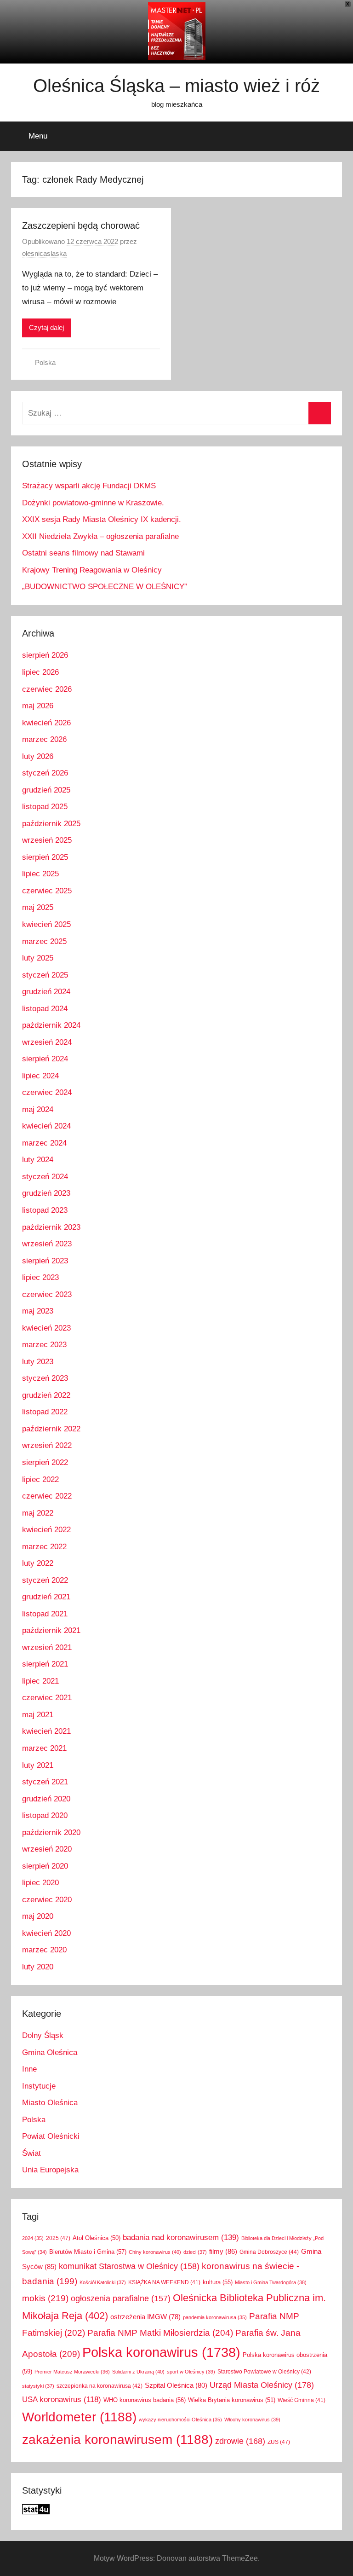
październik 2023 (51, 1227)
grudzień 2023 (46, 1193)
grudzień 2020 (46, 1799)
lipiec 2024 (40, 1076)
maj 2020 (38, 1916)
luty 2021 (38, 1765)
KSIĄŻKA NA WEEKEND (164, 2282)
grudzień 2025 (46, 790)
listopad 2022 (45, 1412)
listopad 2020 (45, 1815)
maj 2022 (38, 1513)
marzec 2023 (44, 1345)
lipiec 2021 (40, 1681)
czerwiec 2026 (47, 689)
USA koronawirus (62, 2399)
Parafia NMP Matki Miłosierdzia (160, 2333)
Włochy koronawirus (252, 2420)
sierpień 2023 (45, 1261)
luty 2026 (38, 756)
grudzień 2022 (46, 1395)
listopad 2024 (45, 1009)
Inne (29, 2069)
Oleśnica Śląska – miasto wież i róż (176, 86)
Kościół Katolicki (103, 2282)
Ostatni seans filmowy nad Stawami (83, 553)
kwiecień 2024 (46, 1126)
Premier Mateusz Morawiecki (72, 2372)
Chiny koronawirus (155, 2252)
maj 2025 (38, 907)
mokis (45, 2298)
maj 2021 (38, 1715)
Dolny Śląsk (43, 2035)
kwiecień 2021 (46, 1731)
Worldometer (79, 2417)
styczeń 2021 (45, 1782)
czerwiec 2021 (47, 1698)
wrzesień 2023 (47, 1244)
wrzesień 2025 (47, 840)
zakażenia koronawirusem (117, 2440)
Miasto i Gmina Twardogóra (271, 2282)
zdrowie (240, 2441)
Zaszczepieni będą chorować (81, 226)
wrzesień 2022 (47, 1445)
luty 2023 (38, 1362)
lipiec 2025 (40, 874)
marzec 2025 (44, 941)
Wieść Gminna (302, 2400)
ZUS (279, 2442)
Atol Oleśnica (97, 2238)
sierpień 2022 (45, 1462)
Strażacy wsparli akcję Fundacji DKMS (89, 486)
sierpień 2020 (45, 1866)
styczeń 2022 (45, 1580)
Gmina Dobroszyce (269, 2252)
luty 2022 (38, 1563)
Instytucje (39, 2086)
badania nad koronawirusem (181, 2237)
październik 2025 (51, 824)
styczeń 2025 (45, 975)
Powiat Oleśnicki (51, 2136)
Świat (31, 2153)
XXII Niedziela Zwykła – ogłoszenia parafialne (100, 536)
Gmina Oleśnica (50, 2052)
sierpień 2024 (45, 1059)
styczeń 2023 (45, 1378)
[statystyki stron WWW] (36, 2512)
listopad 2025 (45, 807)
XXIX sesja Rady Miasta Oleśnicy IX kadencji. (102, 519)
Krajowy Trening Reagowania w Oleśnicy (92, 570)
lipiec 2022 (40, 1479)
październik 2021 (51, 1630)
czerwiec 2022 (47, 1496)
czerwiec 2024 (47, 1092)
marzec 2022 (44, 1547)
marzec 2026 (44, 739)
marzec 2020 (44, 1950)
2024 (33, 2238)
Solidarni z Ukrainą (138, 2372)
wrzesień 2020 (47, 1849)
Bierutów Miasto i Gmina (88, 2252)
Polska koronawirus (161, 2352)
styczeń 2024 (45, 1177)
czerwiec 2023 (47, 1294)
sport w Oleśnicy (191, 2372)
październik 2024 (51, 1025)
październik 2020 (51, 1832)
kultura (218, 2282)
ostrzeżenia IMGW (145, 2317)
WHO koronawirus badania (145, 2400)
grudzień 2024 (46, 992)
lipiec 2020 (40, 1883)
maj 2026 (38, 706)
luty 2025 (38, 958)
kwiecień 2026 (46, 723)
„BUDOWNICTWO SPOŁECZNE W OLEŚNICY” (105, 587)
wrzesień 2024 (47, 1042)
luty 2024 (38, 1160)
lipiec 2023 (40, 1277)
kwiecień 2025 (46, 924)
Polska (45, 362)
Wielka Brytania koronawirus (232, 2400)
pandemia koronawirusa (215, 2317)
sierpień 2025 (45, 857)
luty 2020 (38, 1967)
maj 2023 (38, 1311)
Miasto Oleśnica (50, 2103)
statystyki (38, 2386)
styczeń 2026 (45, 773)
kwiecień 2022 (46, 1530)
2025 (58, 2238)
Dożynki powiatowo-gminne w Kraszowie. (93, 503)
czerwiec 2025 (47, 891)
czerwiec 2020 (47, 1900)
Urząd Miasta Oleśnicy (262, 2385)
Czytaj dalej (46, 327)
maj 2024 (38, 1109)
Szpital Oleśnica (176, 2385)
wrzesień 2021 (47, 1647)
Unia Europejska (50, 2170)
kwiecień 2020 (46, 1933)
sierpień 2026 (45, 655)
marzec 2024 (44, 1143)
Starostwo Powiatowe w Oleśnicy (264, 2371)
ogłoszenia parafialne (121, 2298)
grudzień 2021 (46, 1597)
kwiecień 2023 (46, 1328)
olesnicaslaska (44, 253)
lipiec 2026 (40, 672)
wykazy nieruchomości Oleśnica (180, 2420)
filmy (223, 2251)
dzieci (195, 2252)
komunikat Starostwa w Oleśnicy (129, 2266)
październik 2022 (51, 1429)
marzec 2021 (44, 1748)
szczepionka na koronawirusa (100, 2386)
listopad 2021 (45, 1614)
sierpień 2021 (45, 1664)
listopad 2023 (45, 1210)
